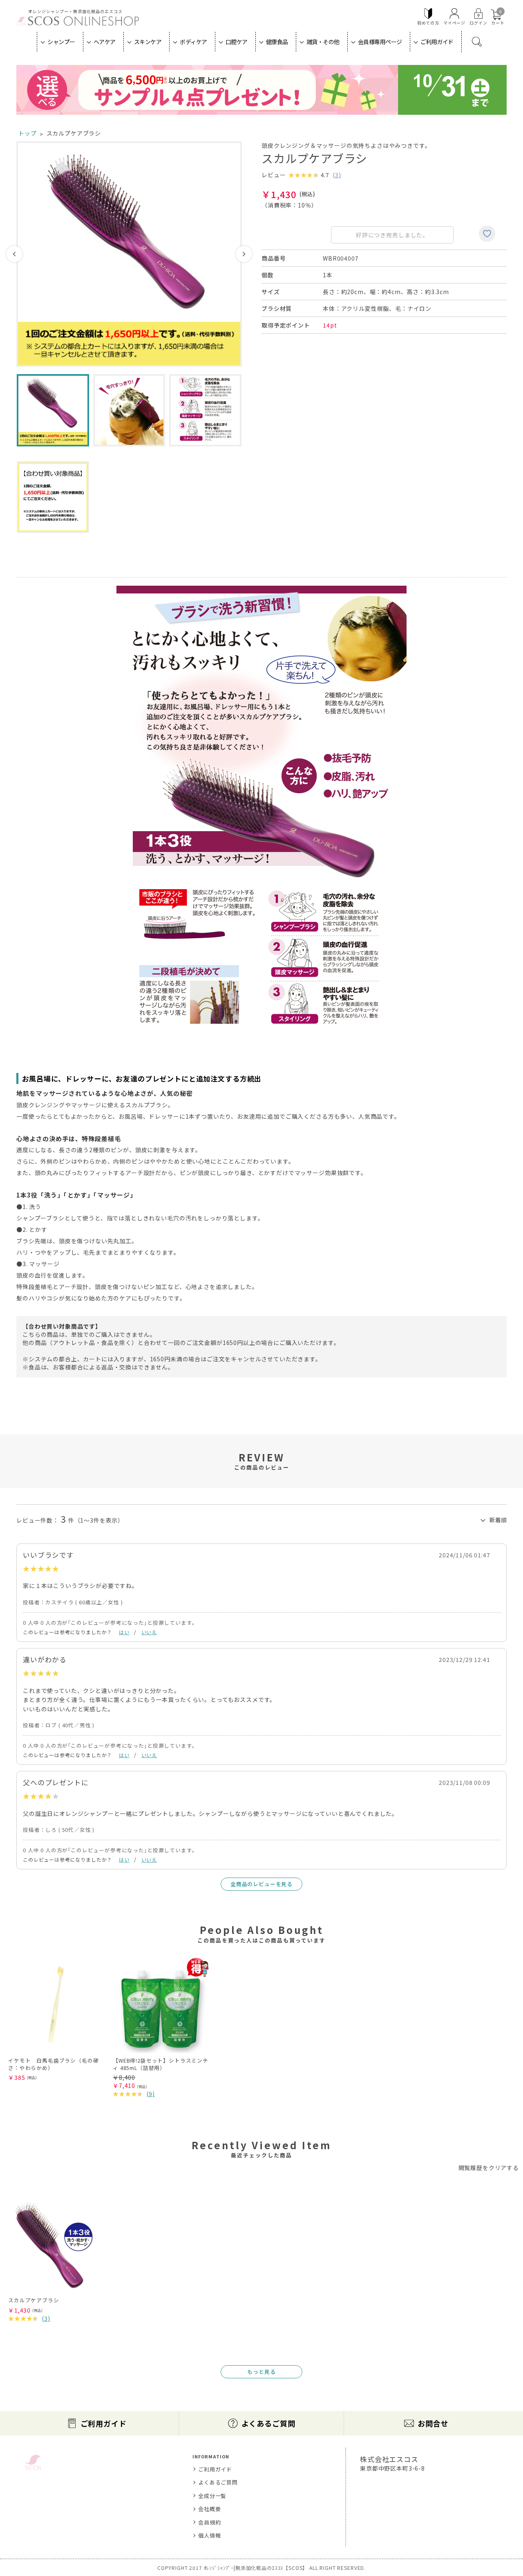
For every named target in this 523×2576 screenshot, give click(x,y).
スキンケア (148, 42)
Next (244, 254)
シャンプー (61, 42)
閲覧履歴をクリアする (489, 2168)
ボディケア (193, 42)
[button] (489, 1948)
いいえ (149, 1632)
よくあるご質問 (268, 2423)
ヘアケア (105, 42)
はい (124, 1632)
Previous (14, 254)
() (337, 175)
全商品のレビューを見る (261, 1884)
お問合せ (433, 2423)
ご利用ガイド (437, 42)
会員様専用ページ (380, 42)
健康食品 (277, 42)
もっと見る (261, 2372)
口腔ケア (237, 42)
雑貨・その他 (323, 42)
